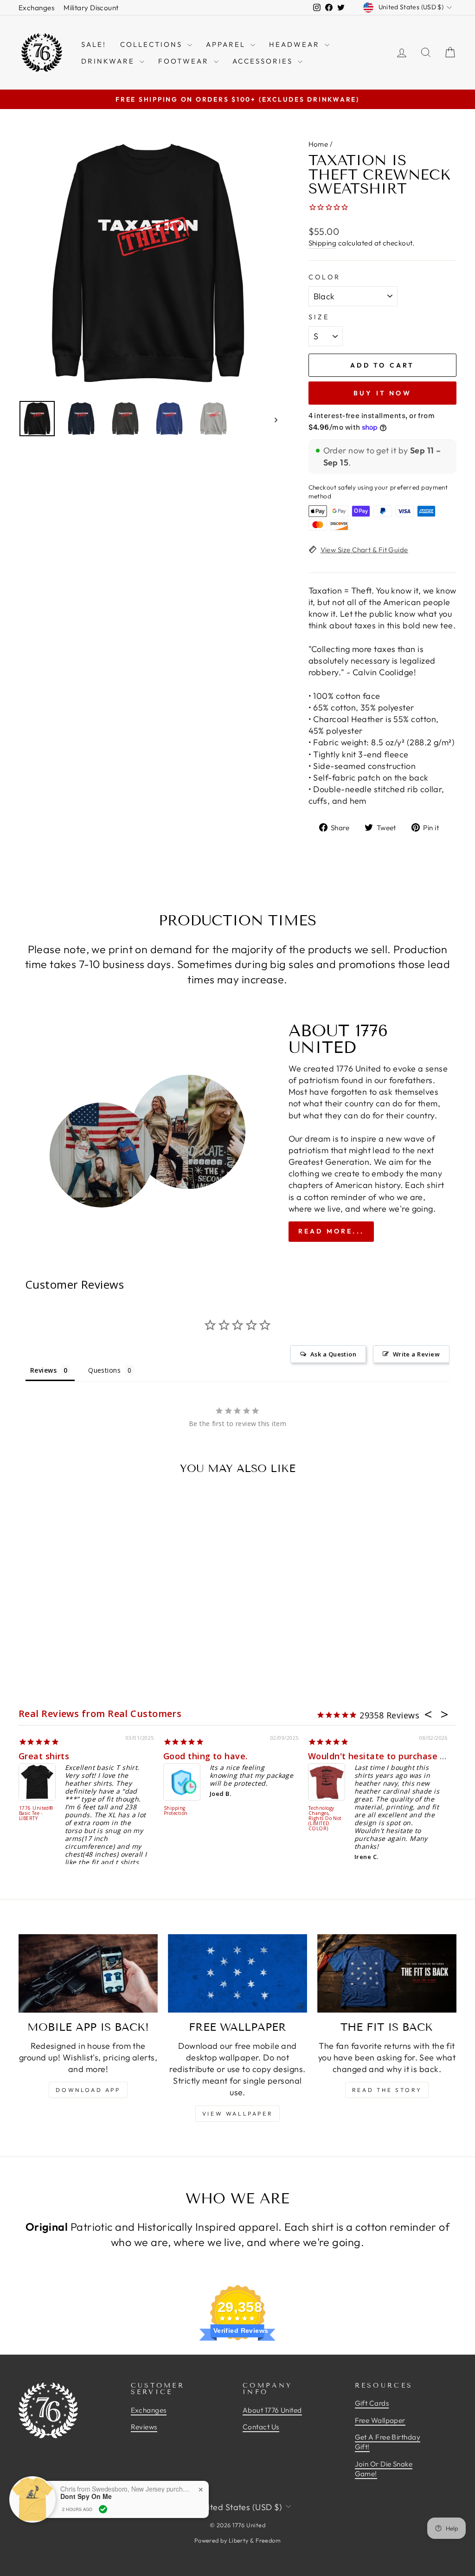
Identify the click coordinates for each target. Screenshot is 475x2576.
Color (325, 277)
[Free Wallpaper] (237, 1973)
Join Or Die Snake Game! (384, 2469)
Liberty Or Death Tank (196, 1801)
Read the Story (387, 2090)
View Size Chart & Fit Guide (364, 550)
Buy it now (382, 393)
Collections (153, 44)
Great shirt (60, 1756)
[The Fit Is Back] (387, 1973)
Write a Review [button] (416, 1354)
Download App (88, 2090)
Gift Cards (372, 2403)
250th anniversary (364, 1756)
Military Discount (91, 8)
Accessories (264, 61)
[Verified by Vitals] (103, 2509)
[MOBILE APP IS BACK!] (88, 1973)
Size (319, 317)
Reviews (144, 2427)
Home (318, 144)
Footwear (185, 61)
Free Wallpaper (380, 2420)
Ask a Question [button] (333, 1354)
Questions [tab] (104, 1370)
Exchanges (36, 8)
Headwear (296, 44)
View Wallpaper (237, 2114)
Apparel (227, 44)
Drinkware (109, 61)
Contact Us (261, 2427)
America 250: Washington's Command (342, 1814)
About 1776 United (272, 2410)
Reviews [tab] (43, 1370)
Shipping (323, 243)
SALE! (94, 44)
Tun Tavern (51, 1808)
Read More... (331, 1231)
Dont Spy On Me (86, 2496)
